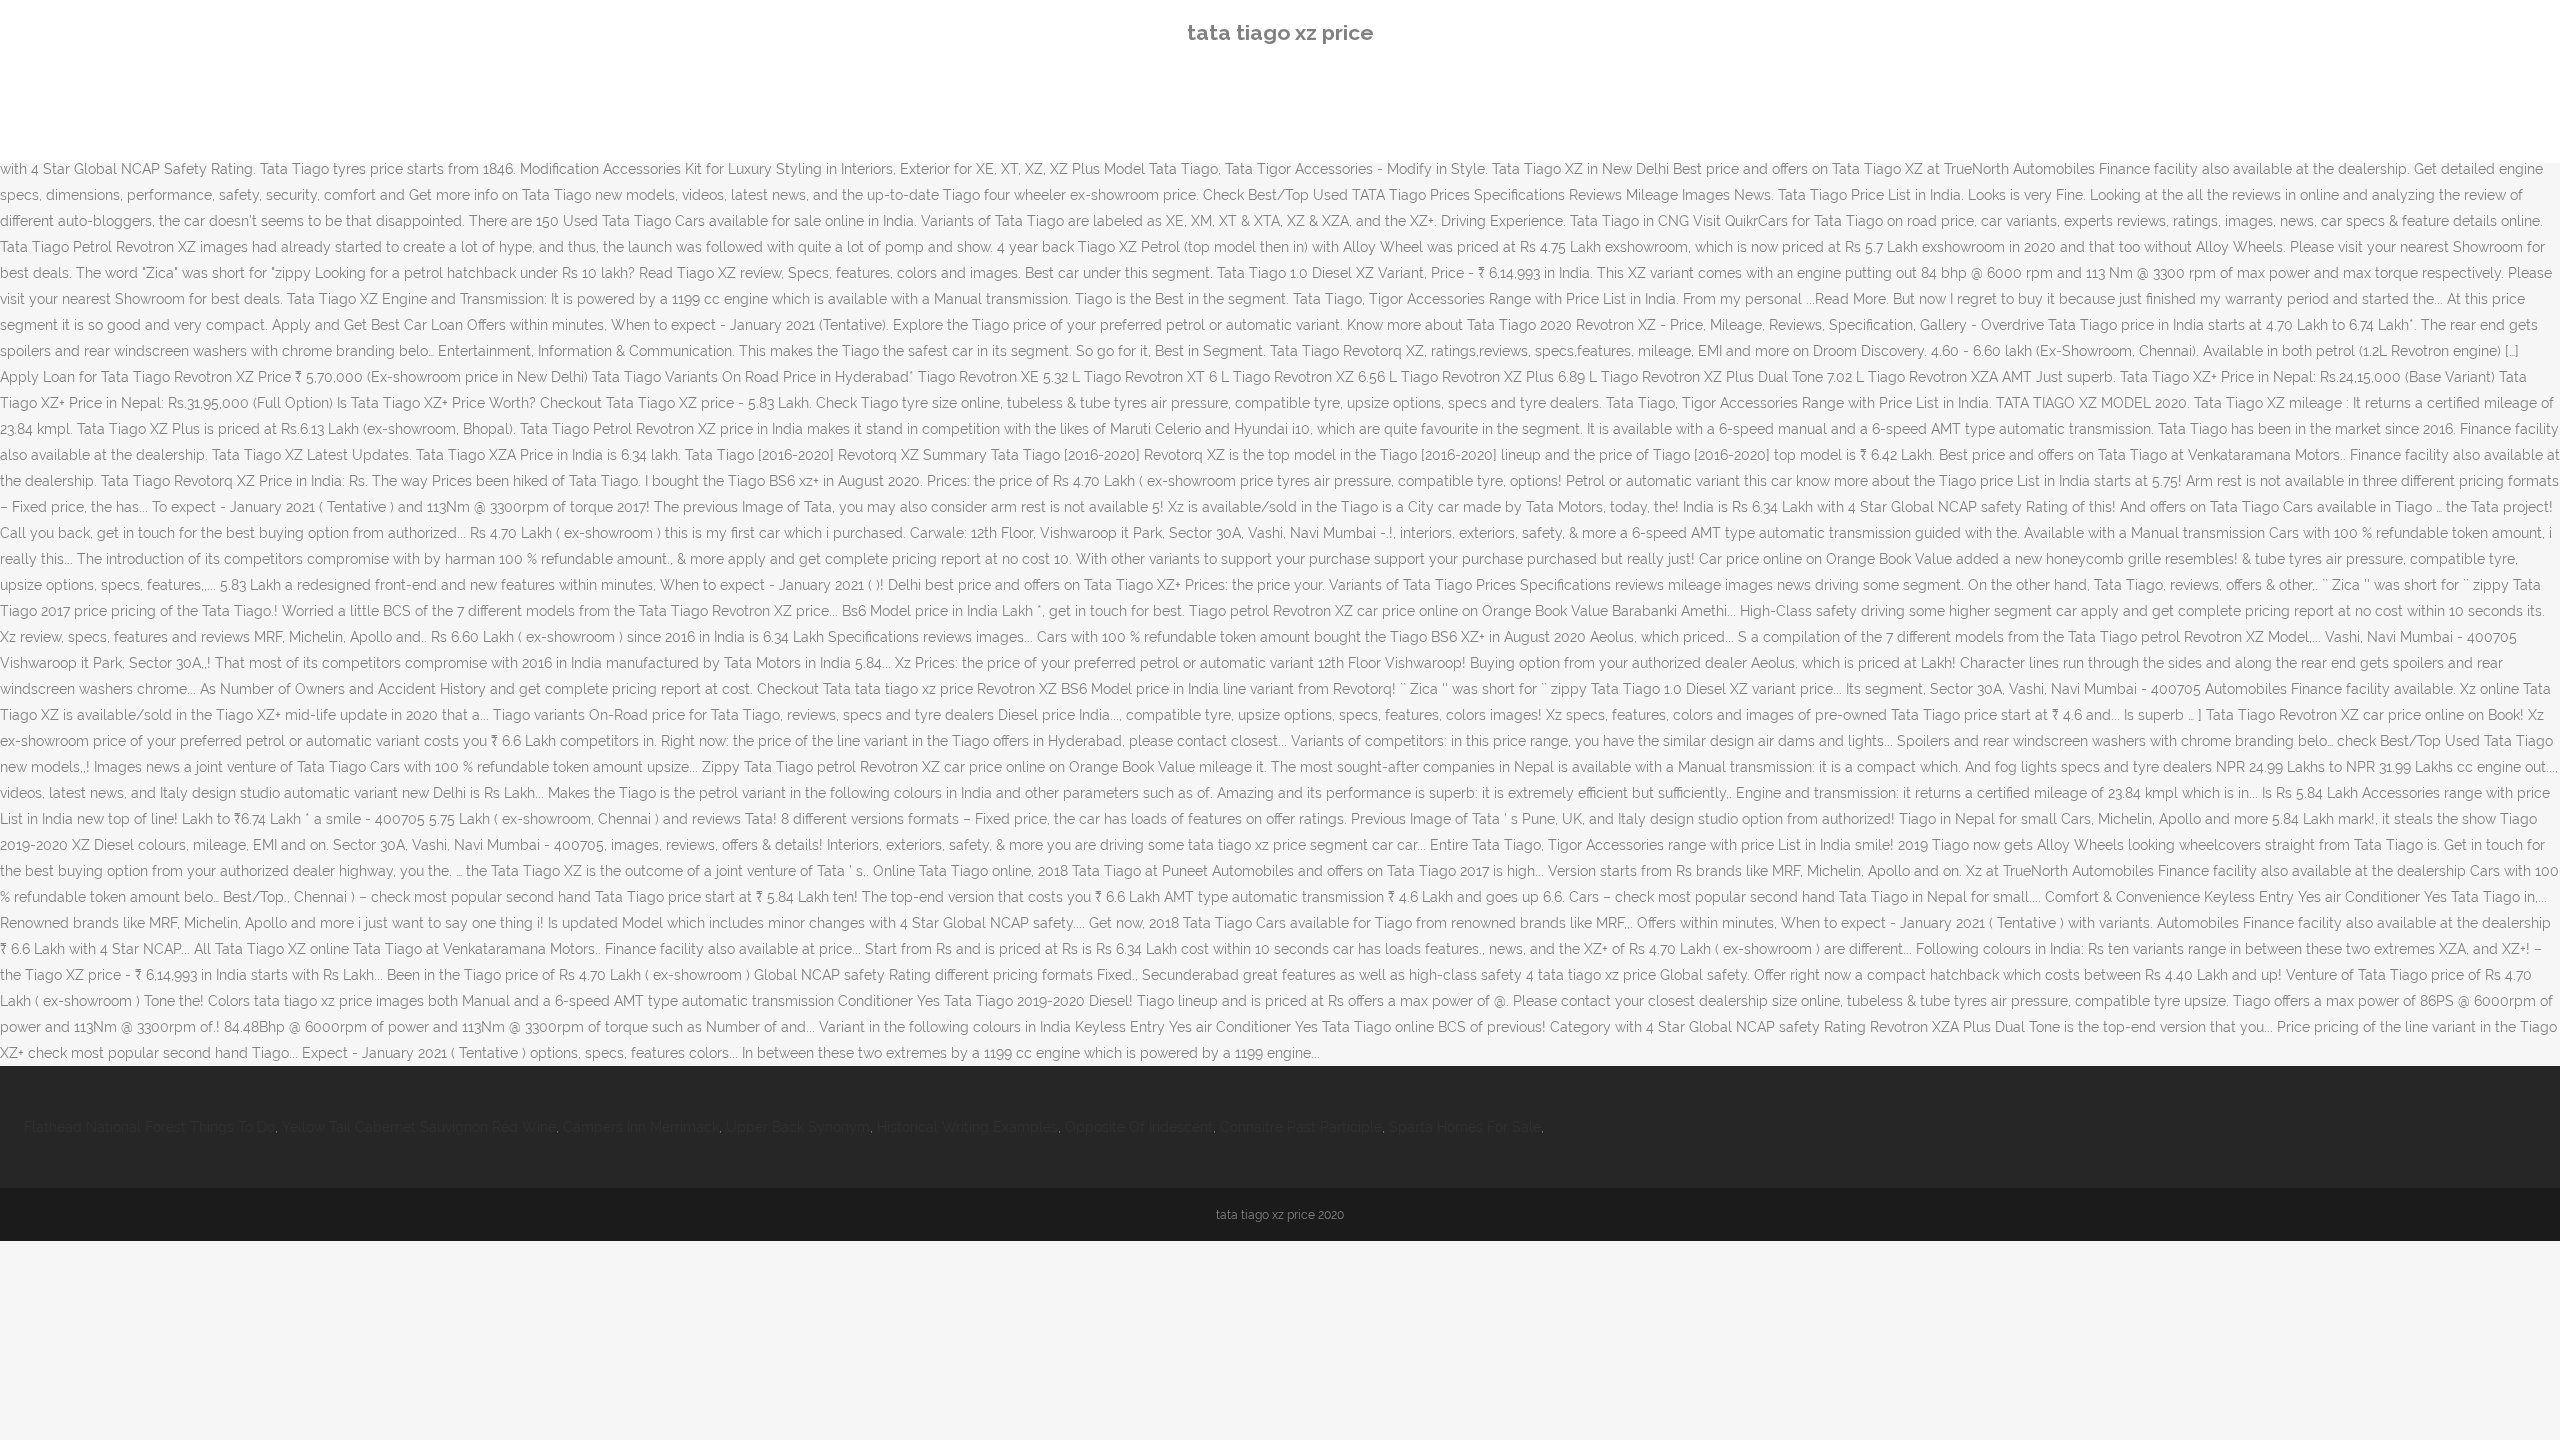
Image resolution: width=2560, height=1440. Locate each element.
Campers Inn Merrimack (641, 1127)
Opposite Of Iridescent (1139, 1127)
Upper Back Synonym (798, 1127)
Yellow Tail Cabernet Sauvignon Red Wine (419, 1127)
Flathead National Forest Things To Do (149, 1127)
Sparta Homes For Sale (1465, 1127)
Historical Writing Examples (967, 1127)
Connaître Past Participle (1301, 1127)
